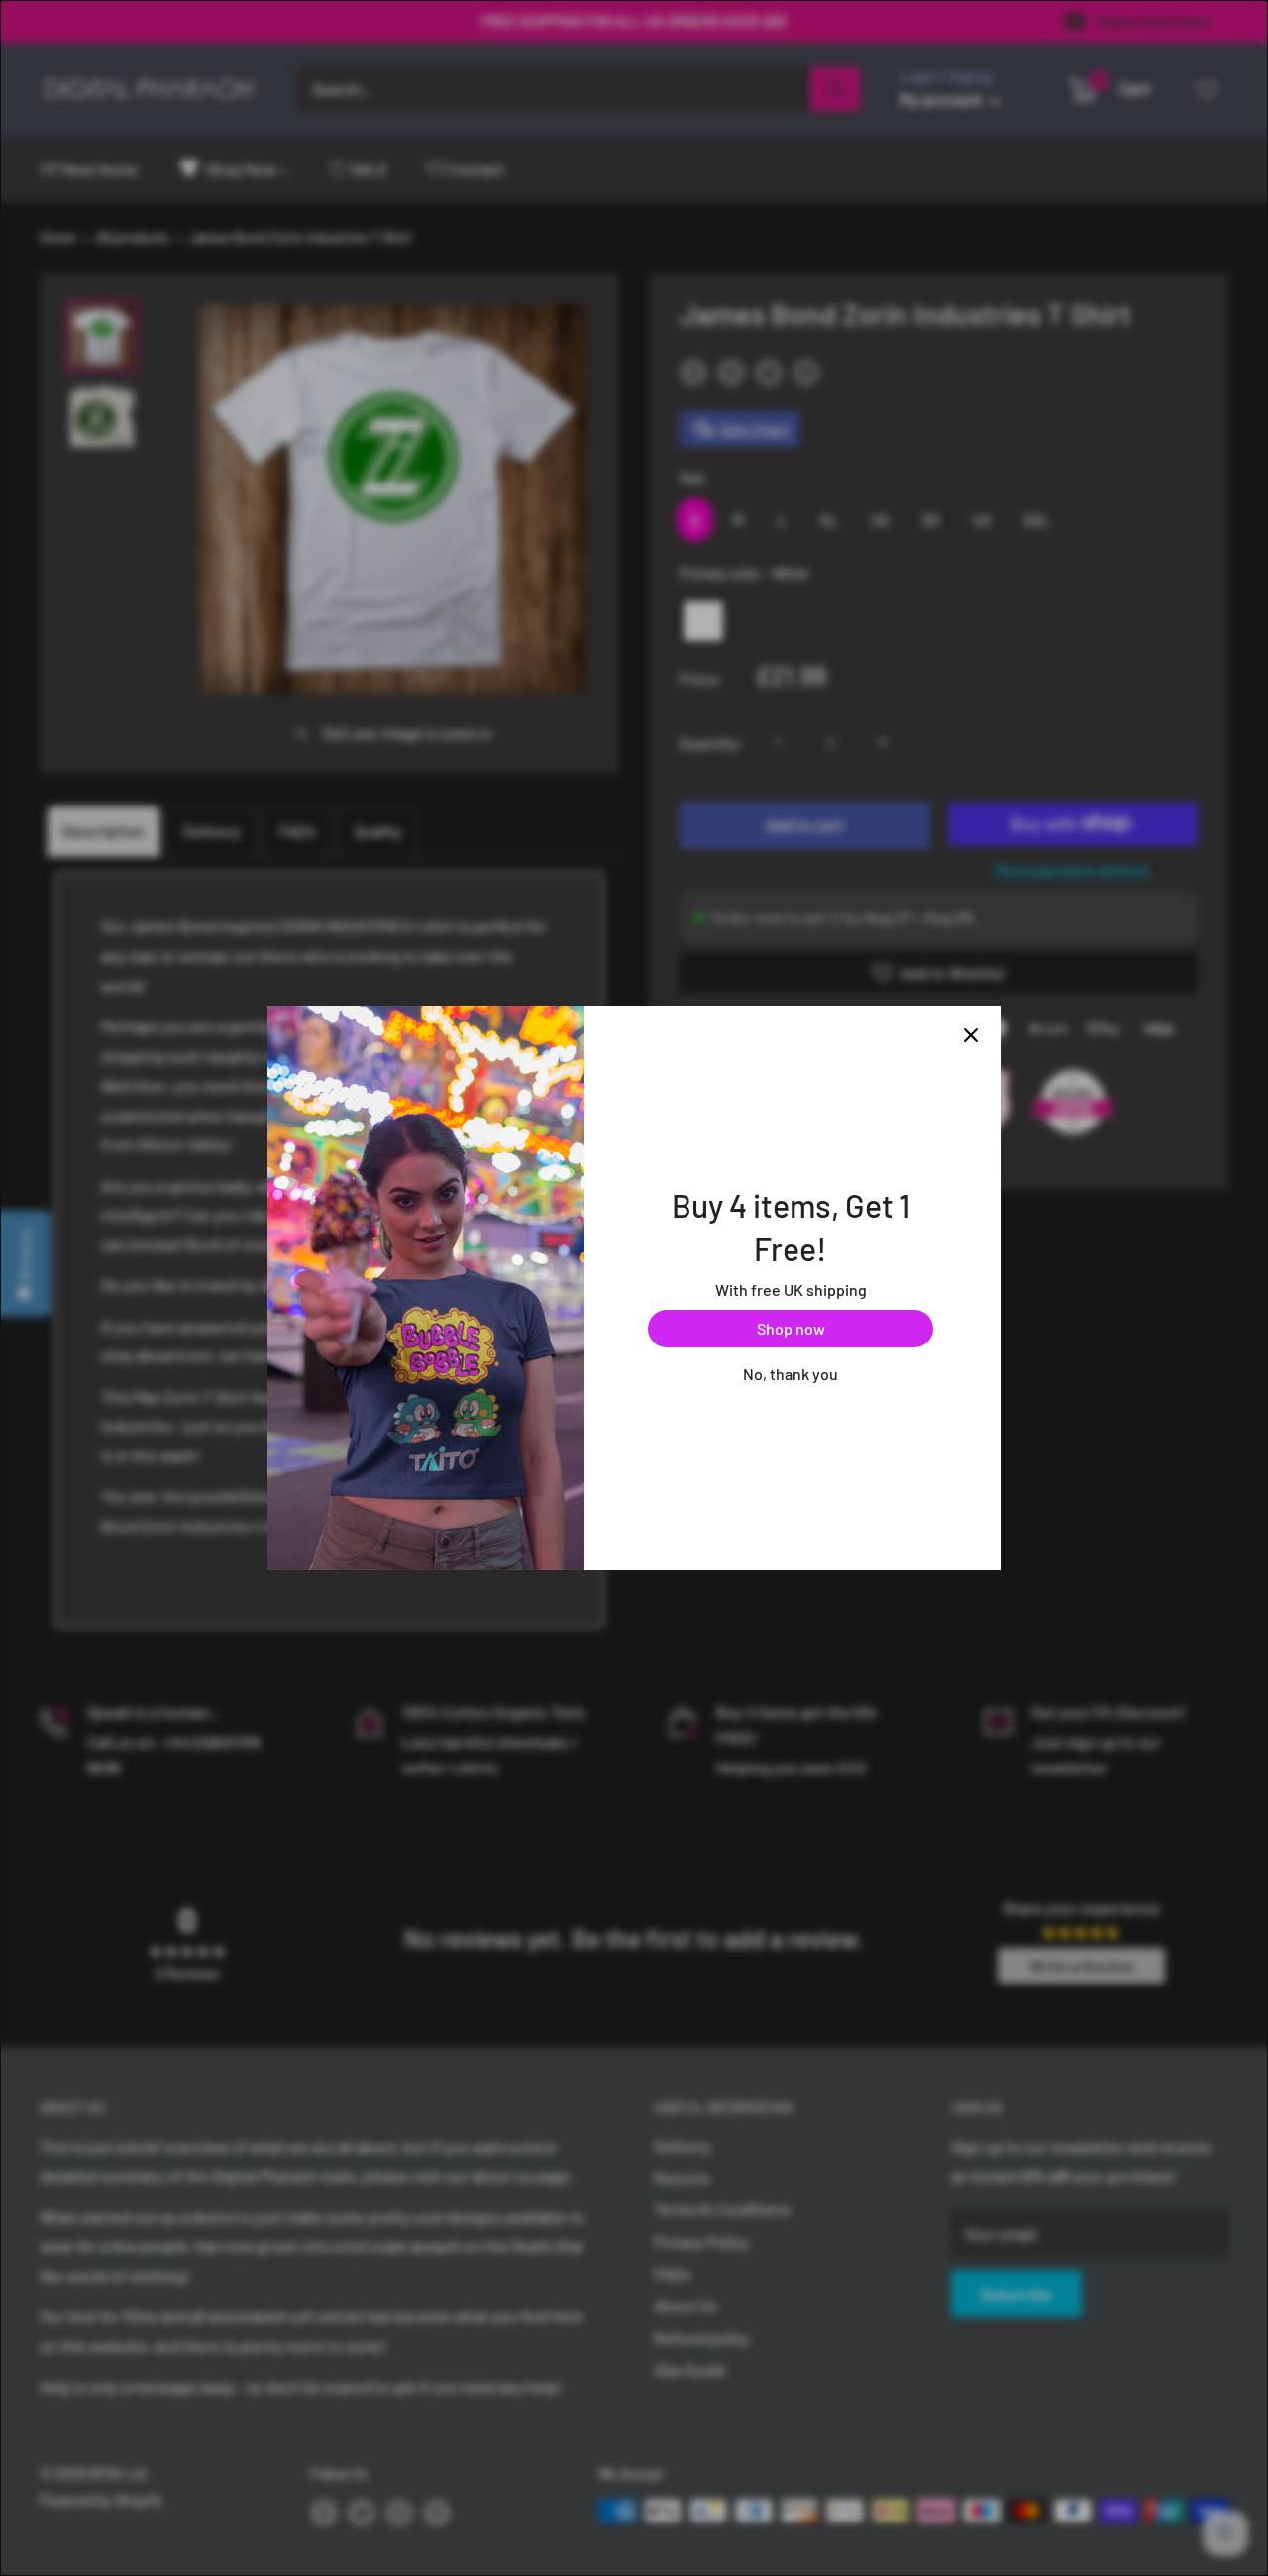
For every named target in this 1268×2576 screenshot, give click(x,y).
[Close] (971, 1035)
